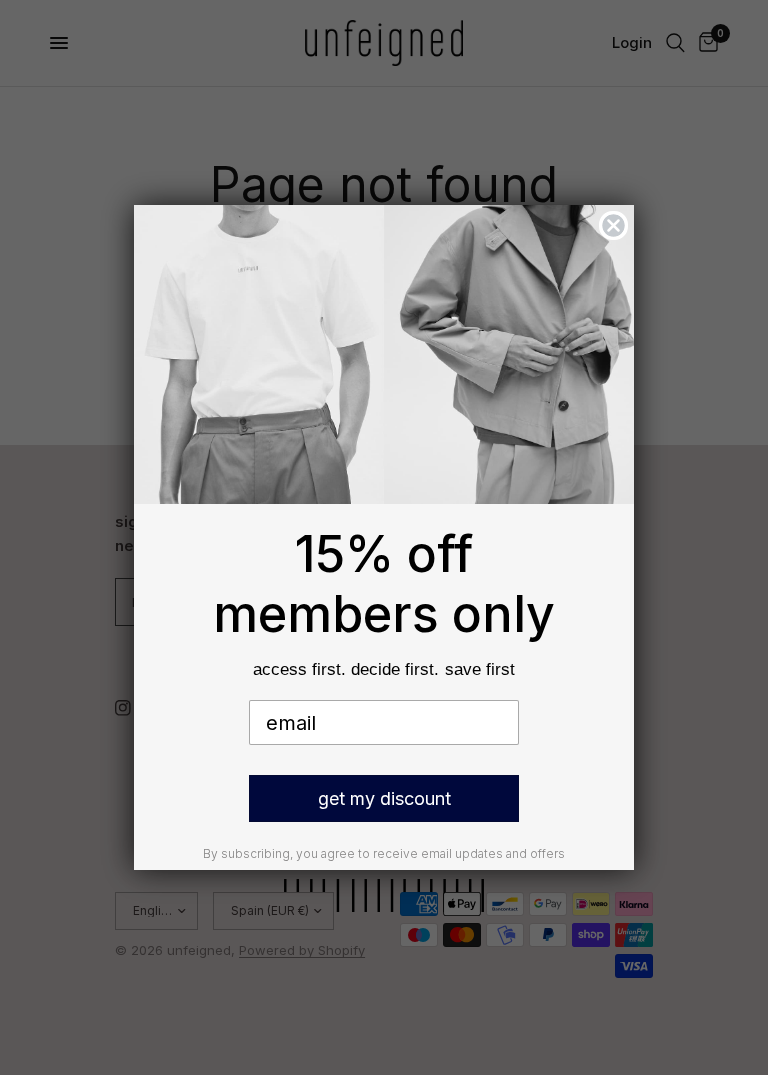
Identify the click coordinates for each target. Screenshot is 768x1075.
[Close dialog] (613, 225)
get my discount (384, 798)
